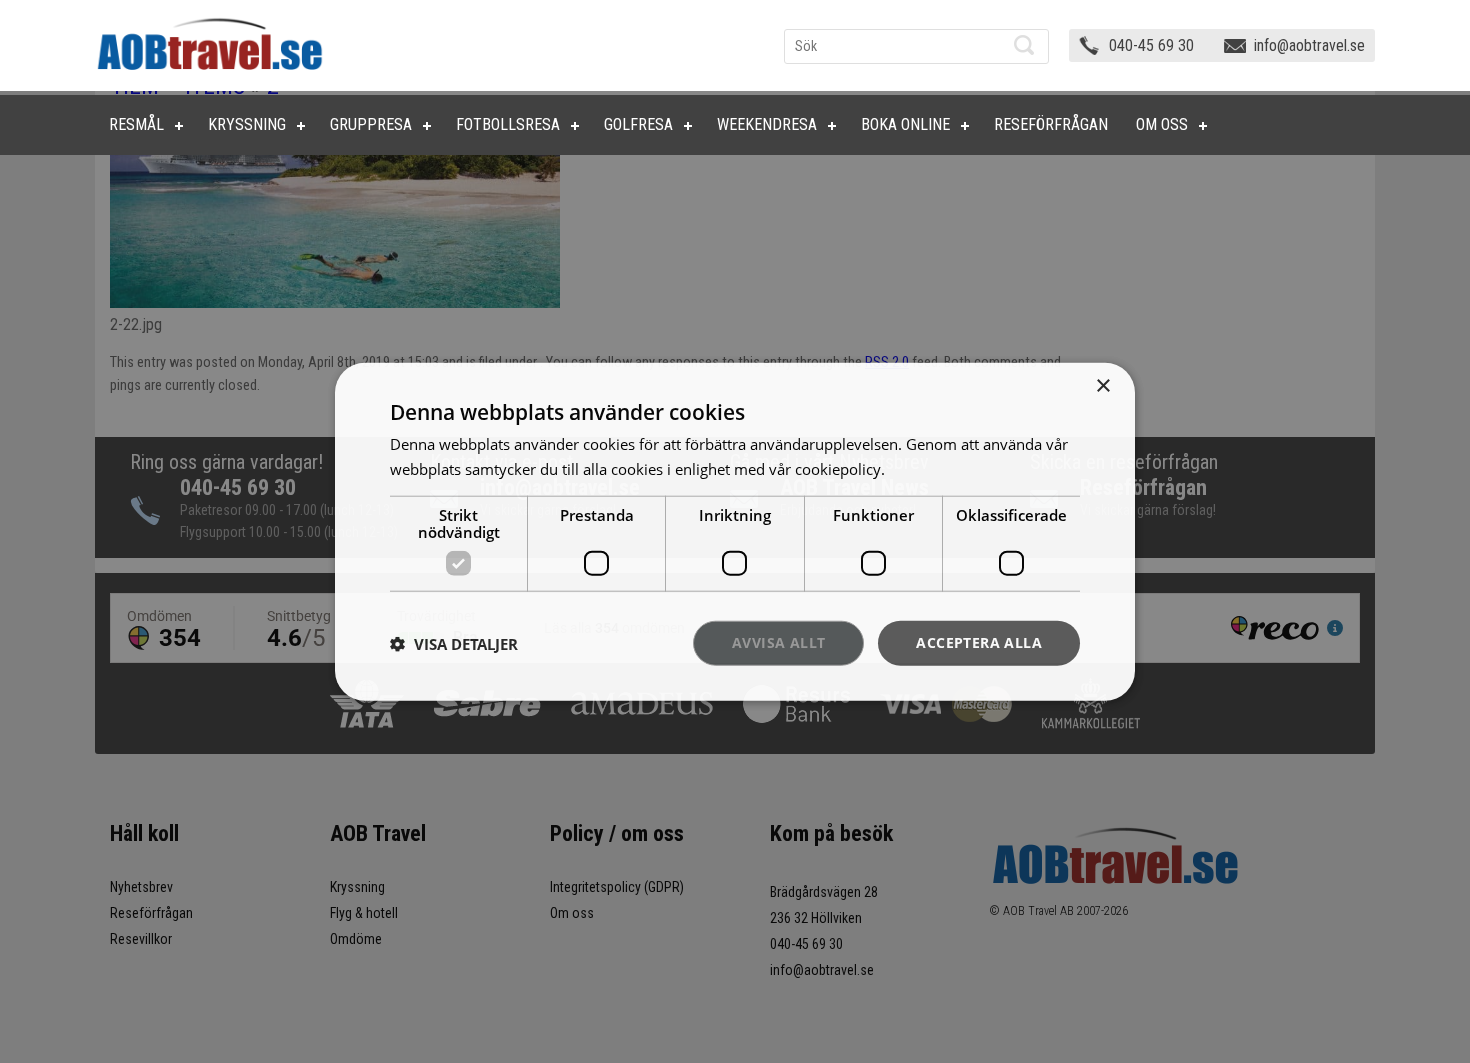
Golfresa (638, 124)
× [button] (1102, 385)
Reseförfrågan (1051, 124)
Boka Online (905, 124)
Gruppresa (371, 124)
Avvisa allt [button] (778, 642)
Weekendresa (767, 124)
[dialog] (735, 531)
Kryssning (247, 124)
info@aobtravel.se (1309, 45)
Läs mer (916, 468)
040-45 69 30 (1151, 45)
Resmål (136, 124)
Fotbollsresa (508, 124)
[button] (454, 643)
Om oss (1162, 124)
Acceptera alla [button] (979, 642)
